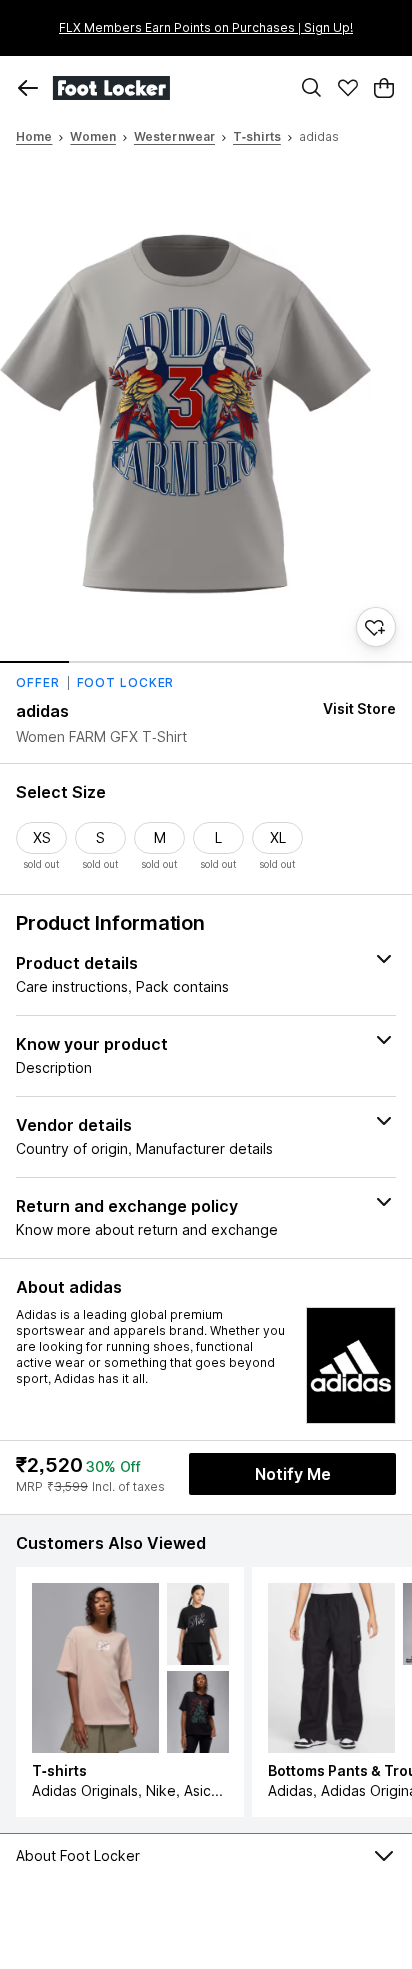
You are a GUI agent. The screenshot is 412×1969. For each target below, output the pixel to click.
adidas (43, 711)
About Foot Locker (78, 1855)
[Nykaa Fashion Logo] (166, 88)
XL (278, 837)
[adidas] (351, 1365)
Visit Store (359, 708)
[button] (28, 88)
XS (42, 837)
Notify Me (293, 1474)
